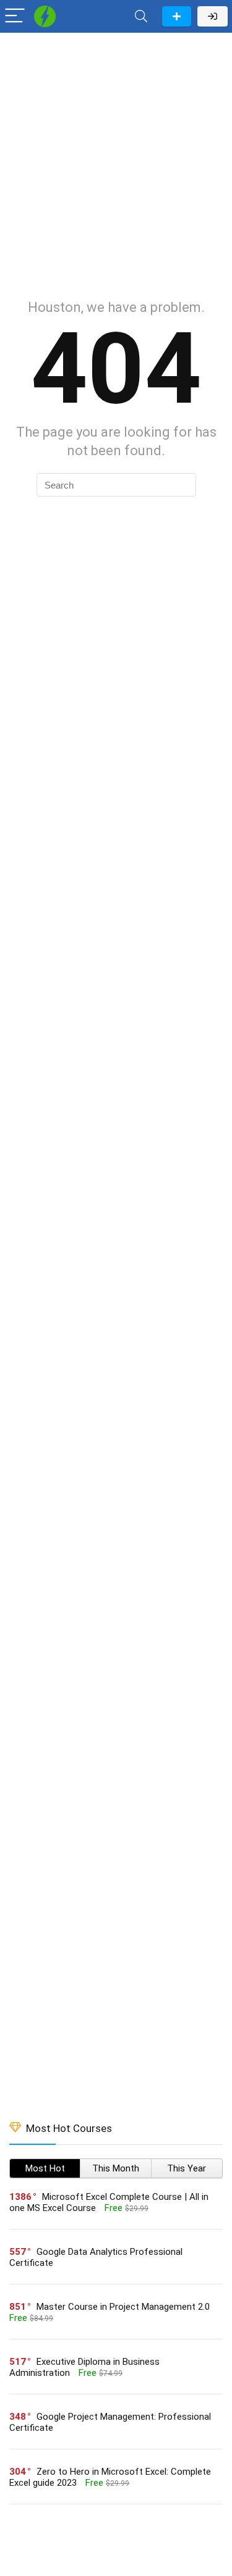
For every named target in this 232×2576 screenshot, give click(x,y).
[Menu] (15, 16)
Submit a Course (177, 16)
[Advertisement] (116, 160)
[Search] (141, 16)
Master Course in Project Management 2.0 (123, 2307)
